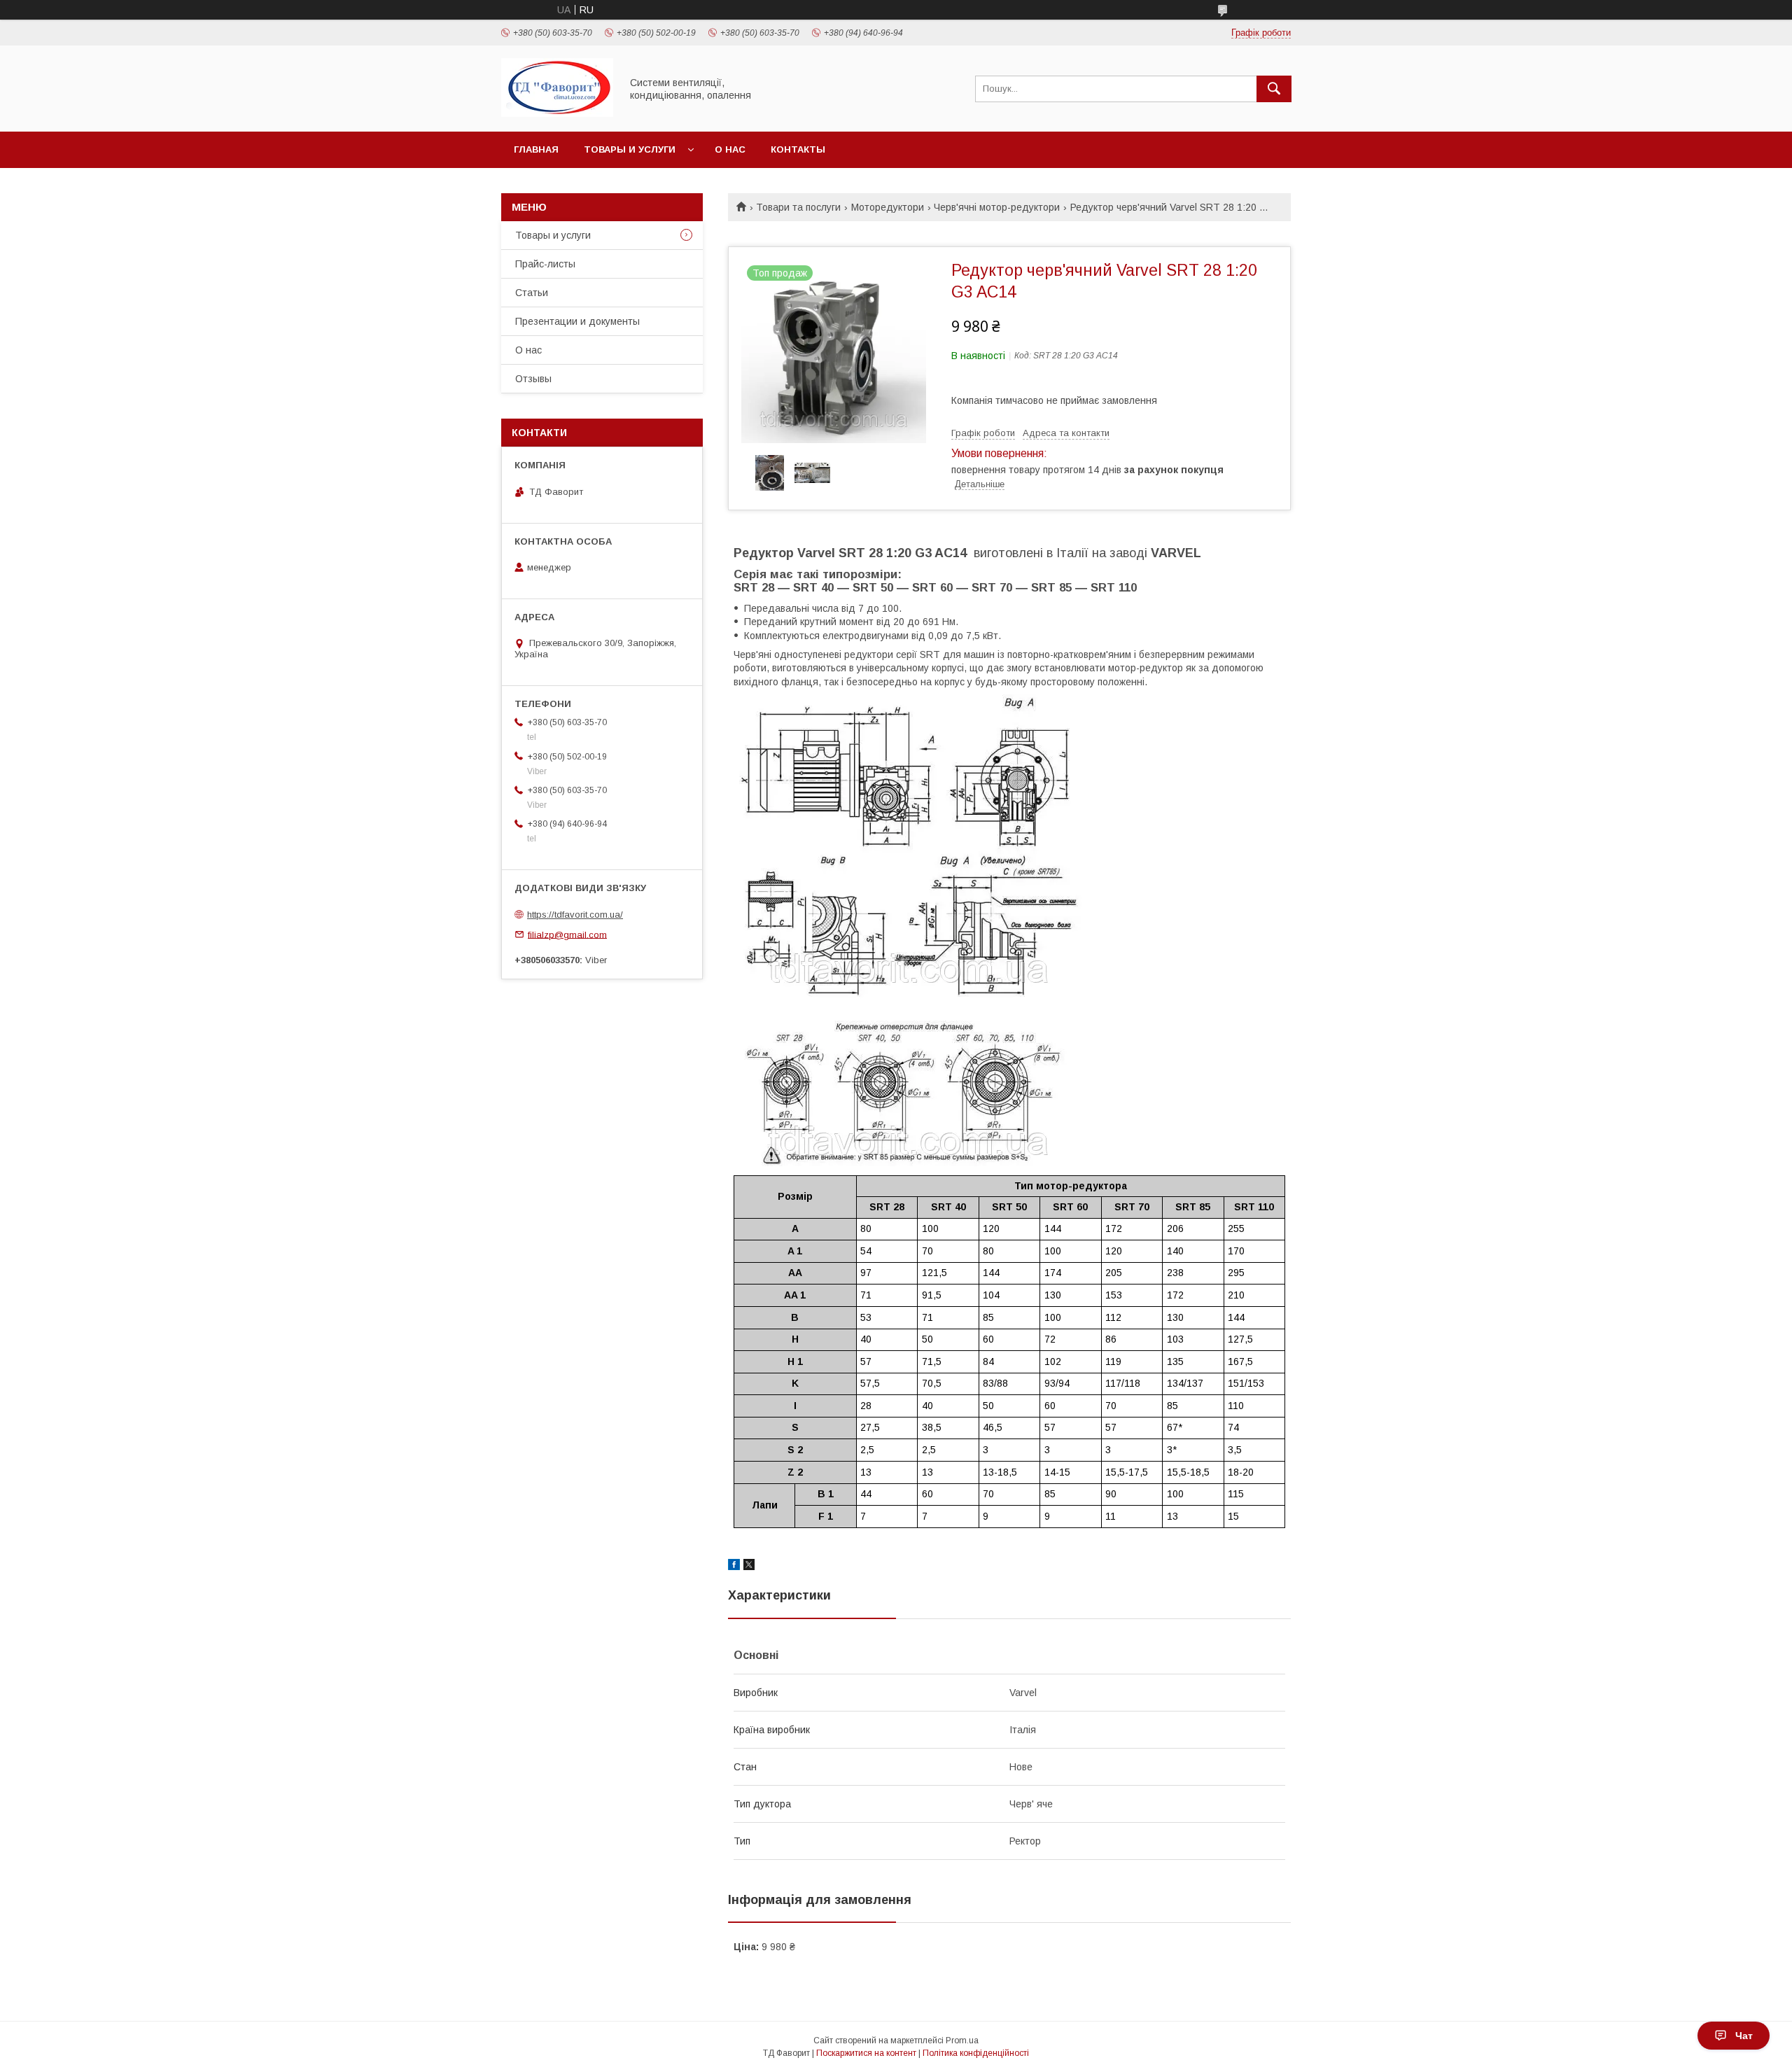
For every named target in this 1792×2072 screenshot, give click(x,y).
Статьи (532, 293)
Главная (536, 149)
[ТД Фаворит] (557, 113)
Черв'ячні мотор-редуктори (997, 207)
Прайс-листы (545, 264)
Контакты (798, 149)
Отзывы (533, 379)
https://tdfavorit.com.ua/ (575, 915)
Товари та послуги (798, 207)
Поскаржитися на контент (866, 2053)
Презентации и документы (577, 321)
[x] (749, 1567)
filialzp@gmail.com (567, 934)
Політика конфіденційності (976, 2053)
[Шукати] (1274, 89)
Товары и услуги (630, 149)
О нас (730, 149)
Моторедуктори (888, 207)
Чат (1744, 2036)
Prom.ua (962, 2040)
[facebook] (734, 1567)
